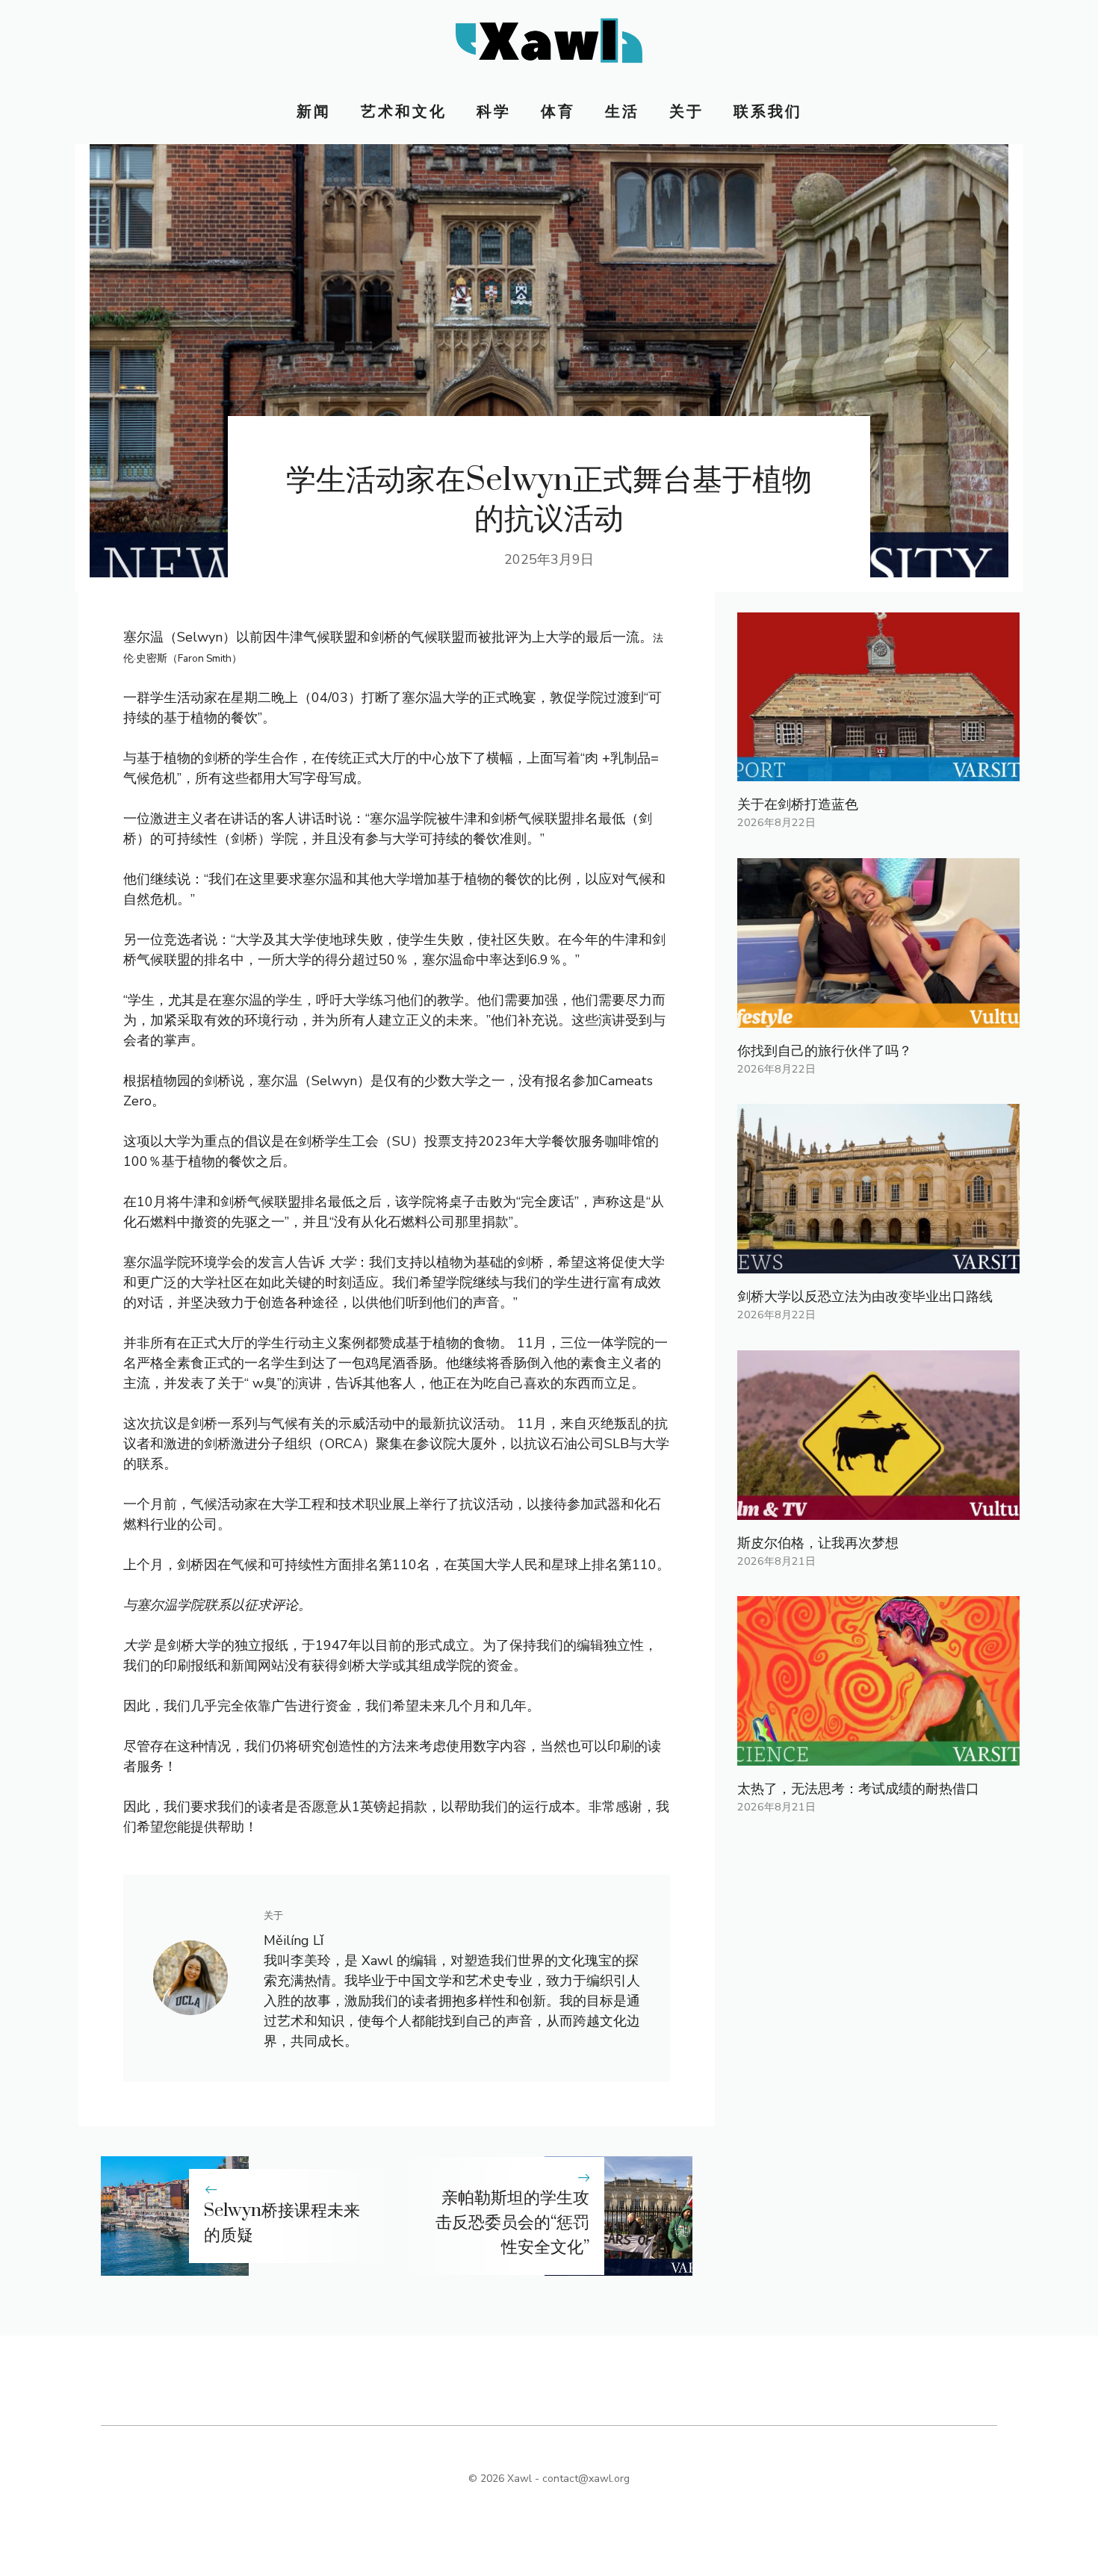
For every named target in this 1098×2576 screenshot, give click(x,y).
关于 (686, 112)
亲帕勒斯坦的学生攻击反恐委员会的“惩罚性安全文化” (512, 2223)
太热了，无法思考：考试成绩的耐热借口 (858, 1789)
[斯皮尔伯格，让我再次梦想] (878, 1509)
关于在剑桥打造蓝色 (798, 804)
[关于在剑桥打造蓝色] (878, 771)
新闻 (314, 112)
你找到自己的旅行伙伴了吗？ (825, 1051)
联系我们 (768, 112)
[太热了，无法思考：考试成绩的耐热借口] (878, 1755)
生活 (622, 112)
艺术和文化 (404, 112)
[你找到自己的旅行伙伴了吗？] (878, 1017)
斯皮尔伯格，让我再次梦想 (818, 1543)
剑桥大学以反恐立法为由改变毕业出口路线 (865, 1297)
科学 (494, 112)
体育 (558, 112)
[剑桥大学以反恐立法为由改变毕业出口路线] (878, 1263)
